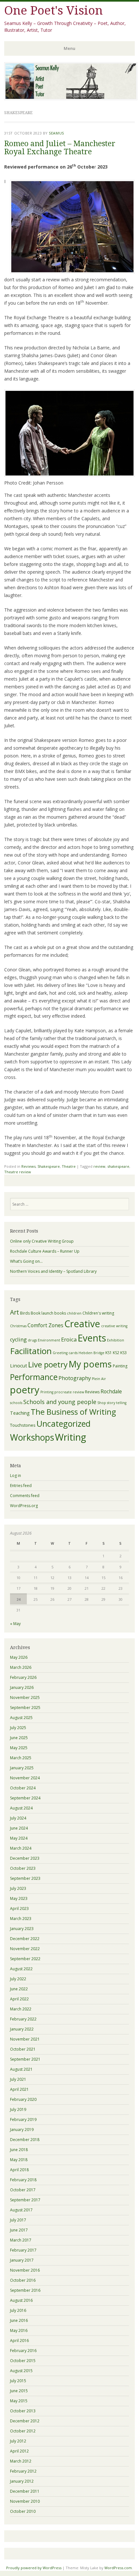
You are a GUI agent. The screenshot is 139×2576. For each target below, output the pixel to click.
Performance (34, 1377)
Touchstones (23, 1425)
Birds (25, 1313)
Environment (49, 1340)
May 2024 (19, 1838)
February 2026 (23, 1677)
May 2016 (19, 2330)
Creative (82, 1324)
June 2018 (19, 2150)
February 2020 (23, 2099)
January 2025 (22, 1768)
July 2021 (18, 2079)
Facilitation (31, 1351)
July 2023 (18, 1888)
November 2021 (25, 2039)
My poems (90, 1364)
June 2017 (19, 2230)
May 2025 (19, 1748)
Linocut (19, 1365)
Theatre (69, 1166)
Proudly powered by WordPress (34, 2568)
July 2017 (18, 2220)
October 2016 (23, 2280)
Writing (70, 1437)
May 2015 (19, 2401)
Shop (102, 1403)
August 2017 (21, 2210)
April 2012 (19, 2451)
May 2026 (19, 1657)
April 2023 (19, 1909)
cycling (18, 1340)
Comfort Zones (45, 1325)
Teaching (20, 1413)
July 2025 (18, 1728)
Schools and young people (60, 1402)
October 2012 (23, 2431)
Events (92, 1338)
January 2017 (22, 2260)
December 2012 (25, 2421)
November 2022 (25, 1949)
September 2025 (25, 1708)
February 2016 (23, 2351)
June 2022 (19, 1989)
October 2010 (23, 2511)
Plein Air (99, 1379)
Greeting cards (65, 1353)
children (74, 1313)
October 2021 (23, 2049)
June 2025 (19, 1738)
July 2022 (18, 1979)
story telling (117, 1403)
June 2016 (19, 2320)
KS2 (116, 1353)
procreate (63, 1392)
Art (15, 1312)
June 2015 (19, 2391)
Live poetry (48, 1364)
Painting (120, 1366)
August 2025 (21, 1718)
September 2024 (25, 1798)
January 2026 (22, 1687)
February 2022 (23, 2019)
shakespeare (118, 1166)
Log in (16, 1475)
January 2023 (22, 1929)
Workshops (32, 1437)
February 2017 (23, 2250)
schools (16, 1403)
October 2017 (23, 2190)
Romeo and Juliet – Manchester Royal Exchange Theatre (60, 148)
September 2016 (25, 2290)
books (60, 1313)
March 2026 (21, 1667)
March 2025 (21, 1758)
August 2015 (21, 2371)
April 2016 (19, 2341)
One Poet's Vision (53, 11)
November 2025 (25, 1698)
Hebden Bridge (91, 1353)
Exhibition (116, 1340)
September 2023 (25, 1878)
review (99, 1166)
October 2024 (23, 1788)
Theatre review (18, 1172)
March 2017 (21, 2240)
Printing (47, 1392)
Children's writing (98, 1313)
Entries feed (21, 1486)
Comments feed (25, 1496)
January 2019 (22, 2130)
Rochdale (111, 1391)
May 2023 (19, 1898)
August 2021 (21, 2069)
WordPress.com (118, 2568)
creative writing (114, 1326)
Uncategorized (64, 1423)
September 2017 (25, 2200)
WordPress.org (24, 1506)
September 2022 (25, 1959)
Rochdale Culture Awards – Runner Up (45, 1251)
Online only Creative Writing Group (42, 1241)
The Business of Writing (73, 1412)
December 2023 (25, 1858)
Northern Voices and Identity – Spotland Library (53, 1271)
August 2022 (21, 1969)
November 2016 (25, 2270)
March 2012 (21, 2461)
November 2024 (25, 1778)
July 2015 (18, 2381)
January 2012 (22, 2481)
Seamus (56, 133)
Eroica (69, 1339)
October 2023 (23, 1868)
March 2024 (21, 1848)
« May (15, 1624)
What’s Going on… (26, 1261)
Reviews (28, 1166)
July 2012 (18, 2441)
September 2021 (25, 2059)
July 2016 (18, 2310)
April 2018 (19, 2170)
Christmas (18, 1326)
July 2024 (18, 1818)
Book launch (42, 1313)
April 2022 (19, 1999)
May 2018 (19, 2160)
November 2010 (25, 2501)
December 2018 (25, 2140)
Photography (75, 1378)
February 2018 (23, 2180)
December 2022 (25, 1939)
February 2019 (23, 2119)
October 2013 (23, 2411)
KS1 (109, 1353)
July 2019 (18, 2109)
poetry (25, 1390)
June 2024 (19, 1828)
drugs (32, 1340)
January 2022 (22, 2029)
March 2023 (21, 1919)
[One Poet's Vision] (71, 98)
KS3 (123, 1353)
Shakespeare (49, 1166)
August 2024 (21, 1808)
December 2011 (25, 2491)
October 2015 (23, 2361)
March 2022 (21, 2009)
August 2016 (21, 2300)
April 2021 (19, 2089)
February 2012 (23, 2471)
